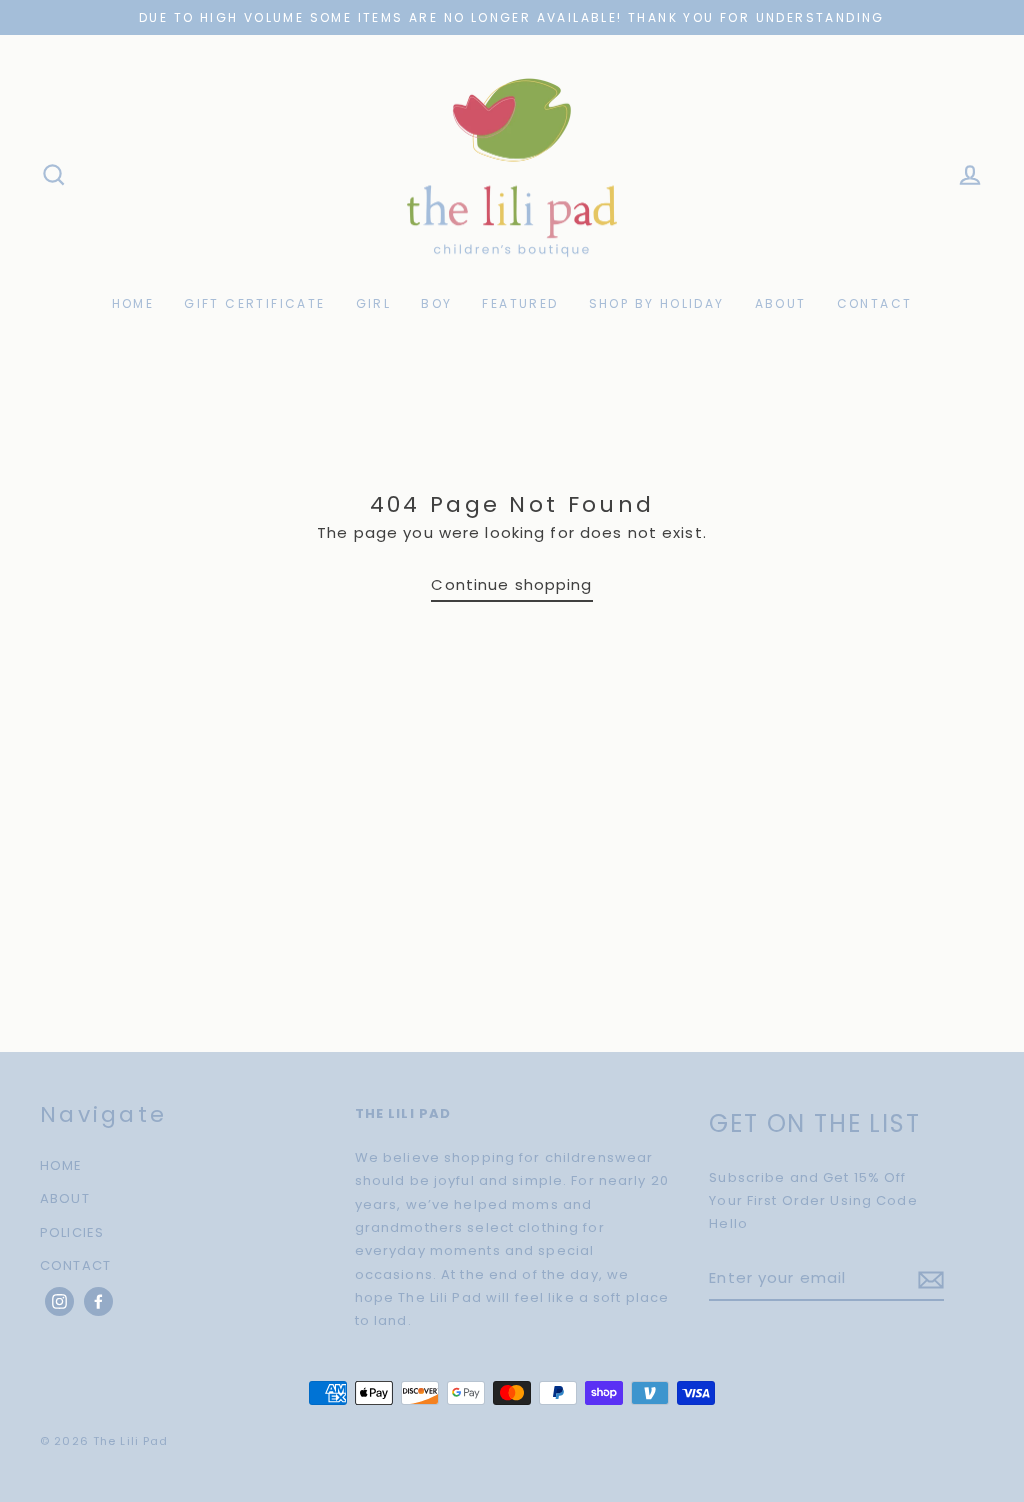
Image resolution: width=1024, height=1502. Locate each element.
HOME (133, 303)
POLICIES (72, 1232)
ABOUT (781, 303)
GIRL (374, 303)
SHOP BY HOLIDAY (657, 303)
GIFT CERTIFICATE (254, 303)
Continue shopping (511, 584)
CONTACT (875, 303)
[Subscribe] (928, 1278)
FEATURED (520, 303)
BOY (436, 303)
